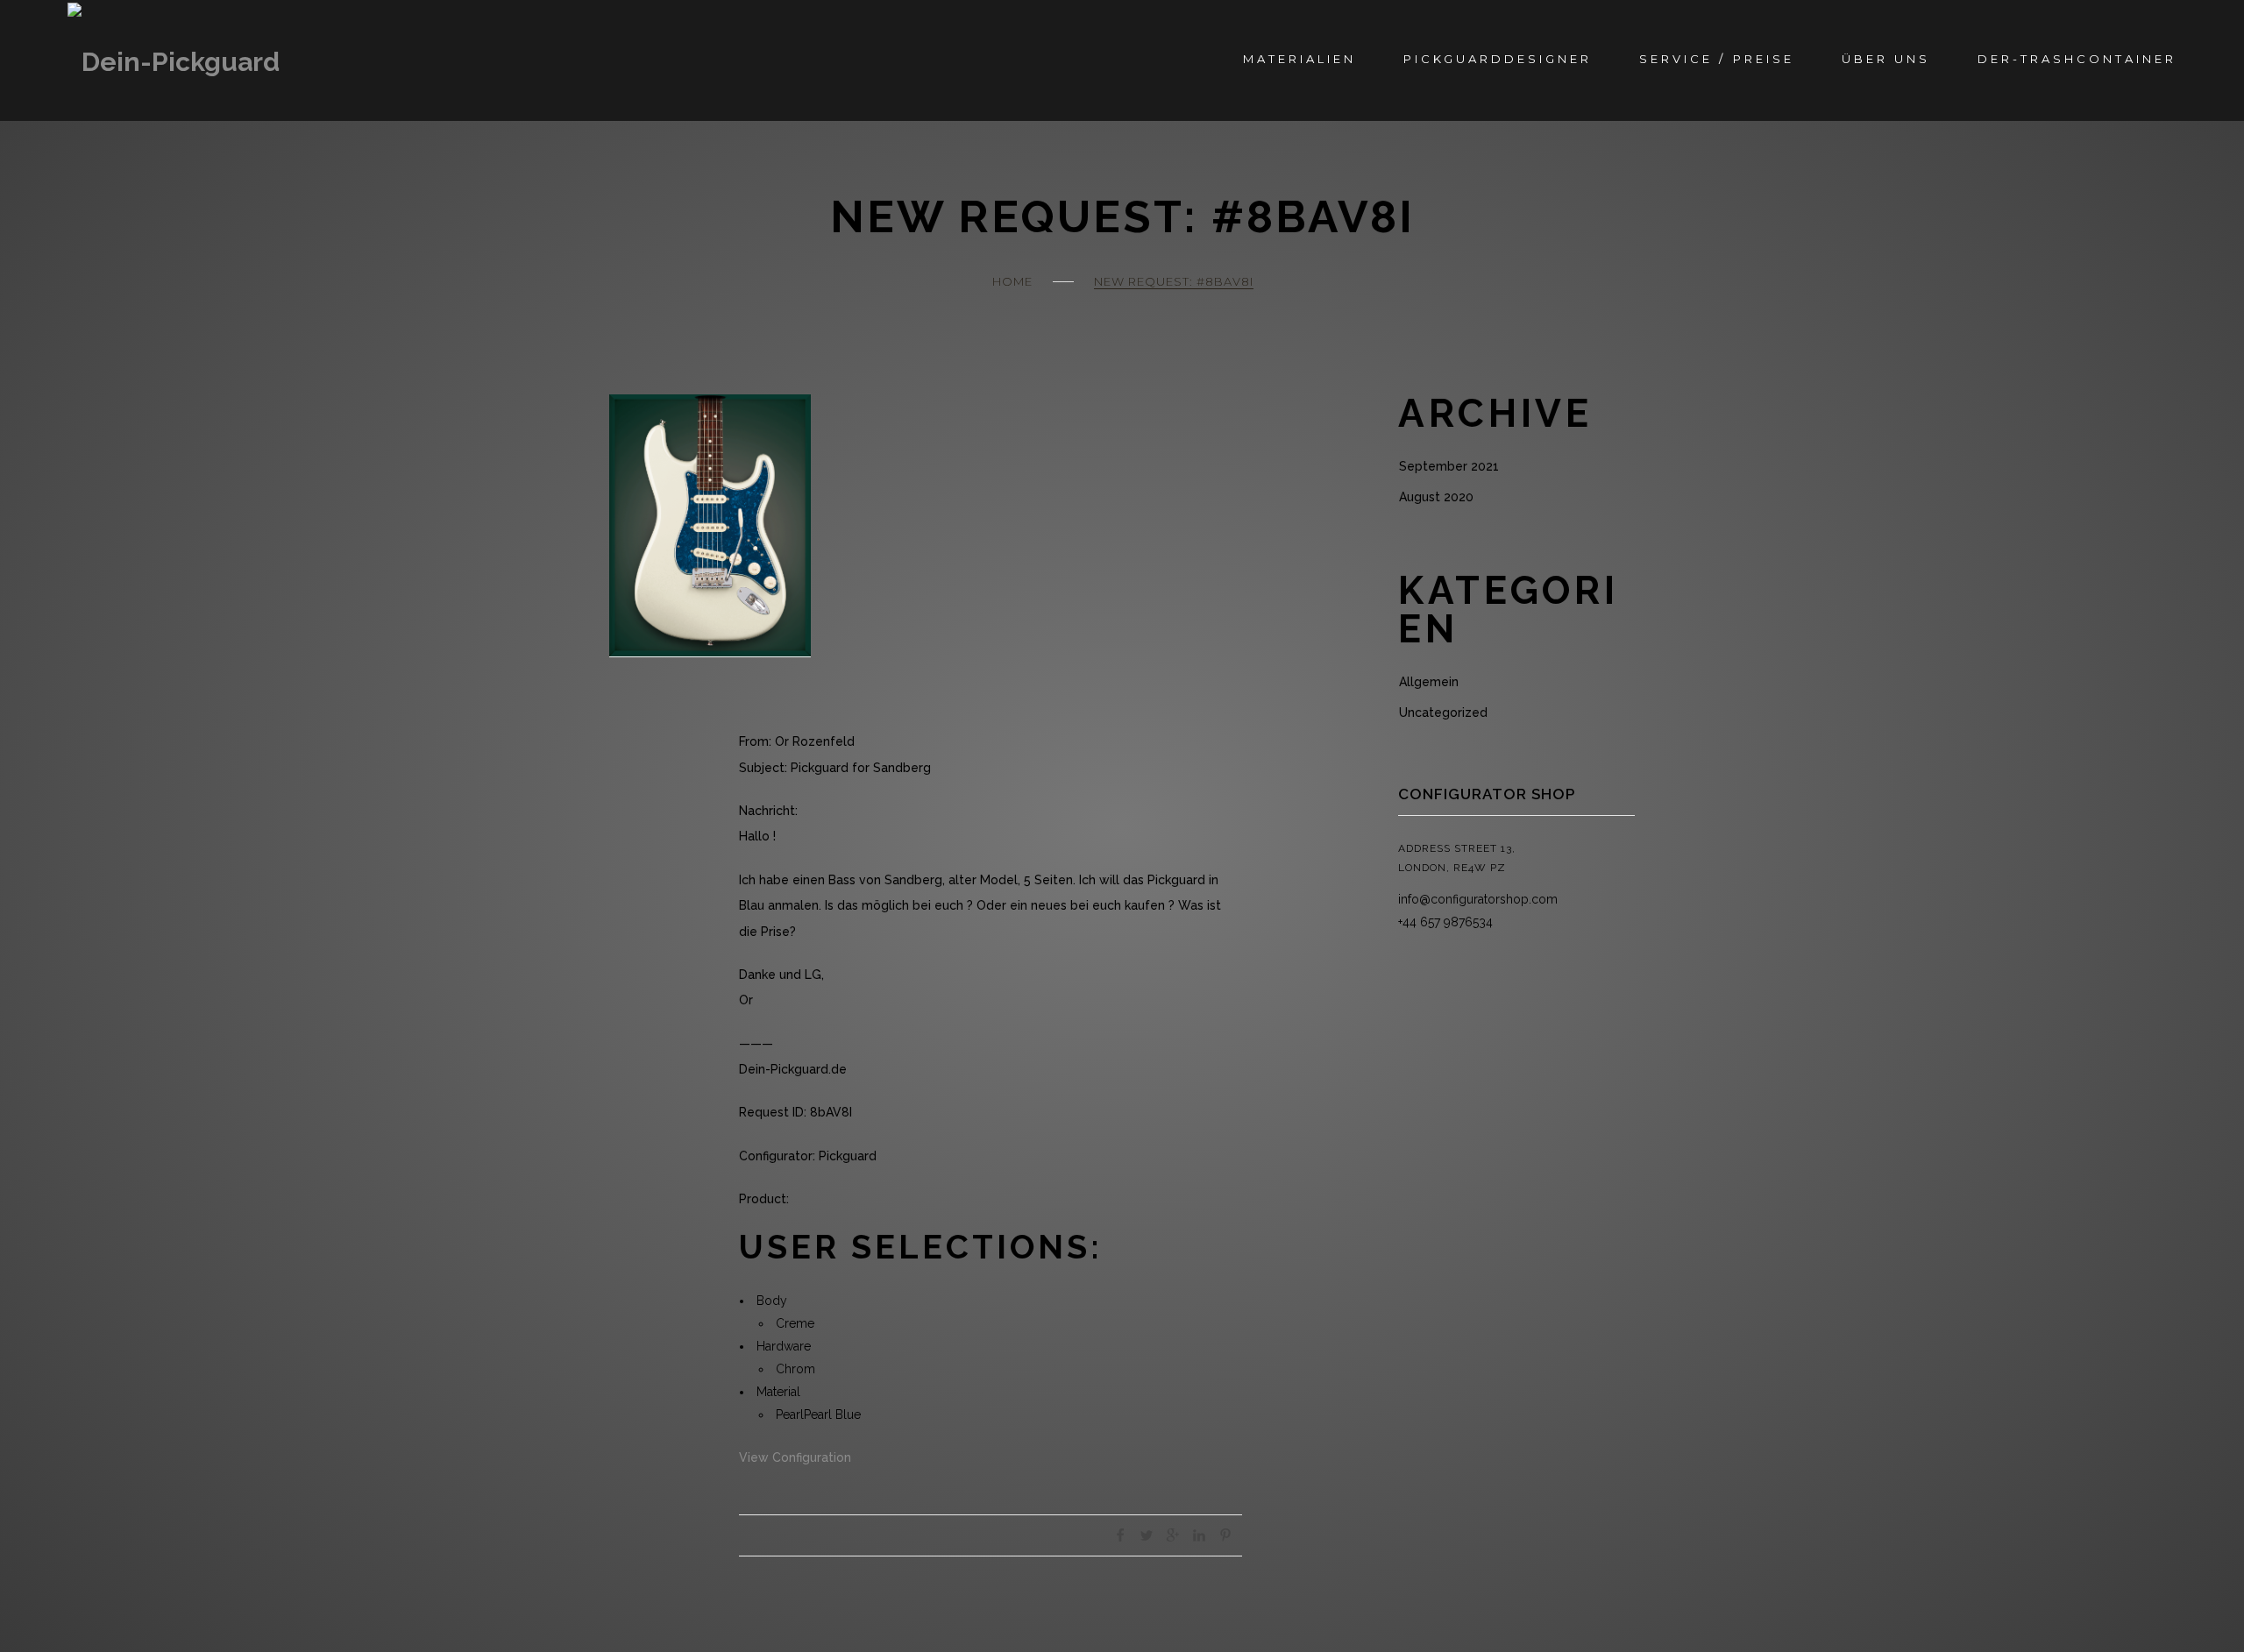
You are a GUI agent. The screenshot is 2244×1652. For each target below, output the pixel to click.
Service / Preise (1716, 59)
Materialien (1300, 59)
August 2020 (1436, 497)
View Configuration (795, 1457)
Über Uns (1886, 59)
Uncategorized (1443, 713)
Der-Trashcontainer (2077, 59)
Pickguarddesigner (1498, 59)
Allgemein (1429, 682)
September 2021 (1449, 466)
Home (1012, 281)
